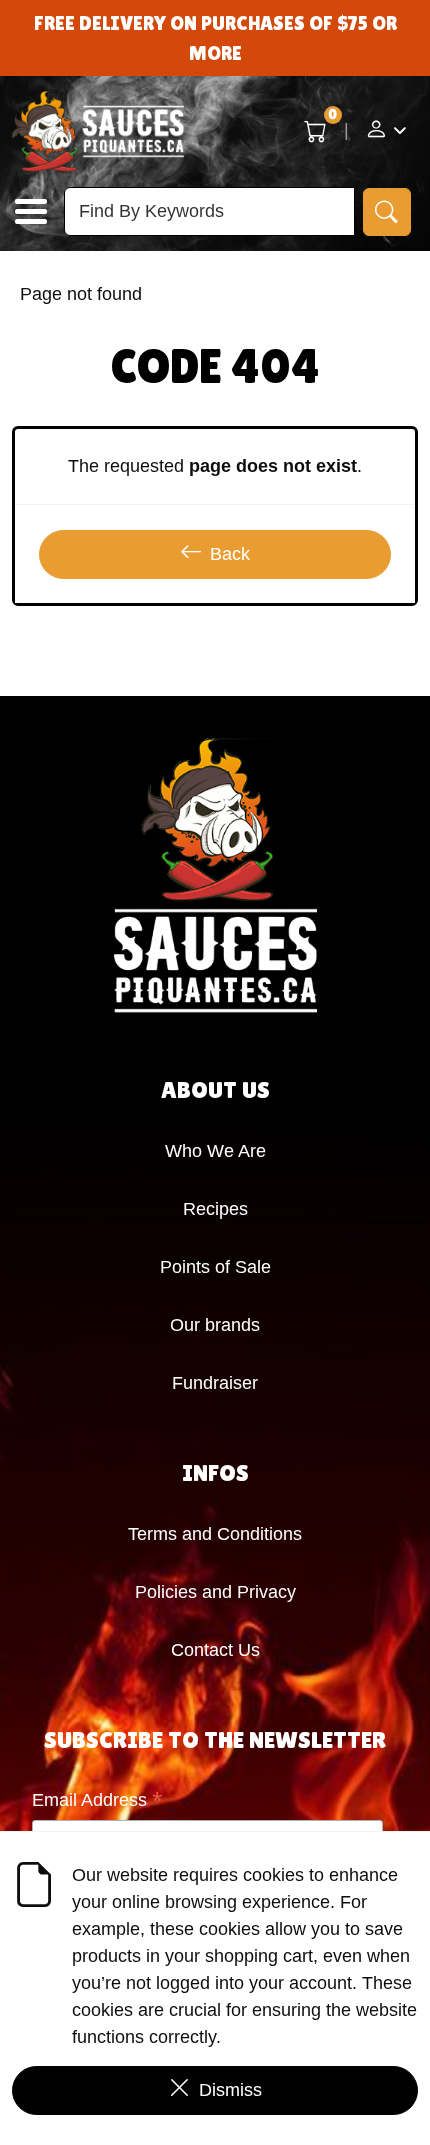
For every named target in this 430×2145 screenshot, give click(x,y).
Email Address (97, 1802)
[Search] (387, 212)
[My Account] (386, 132)
